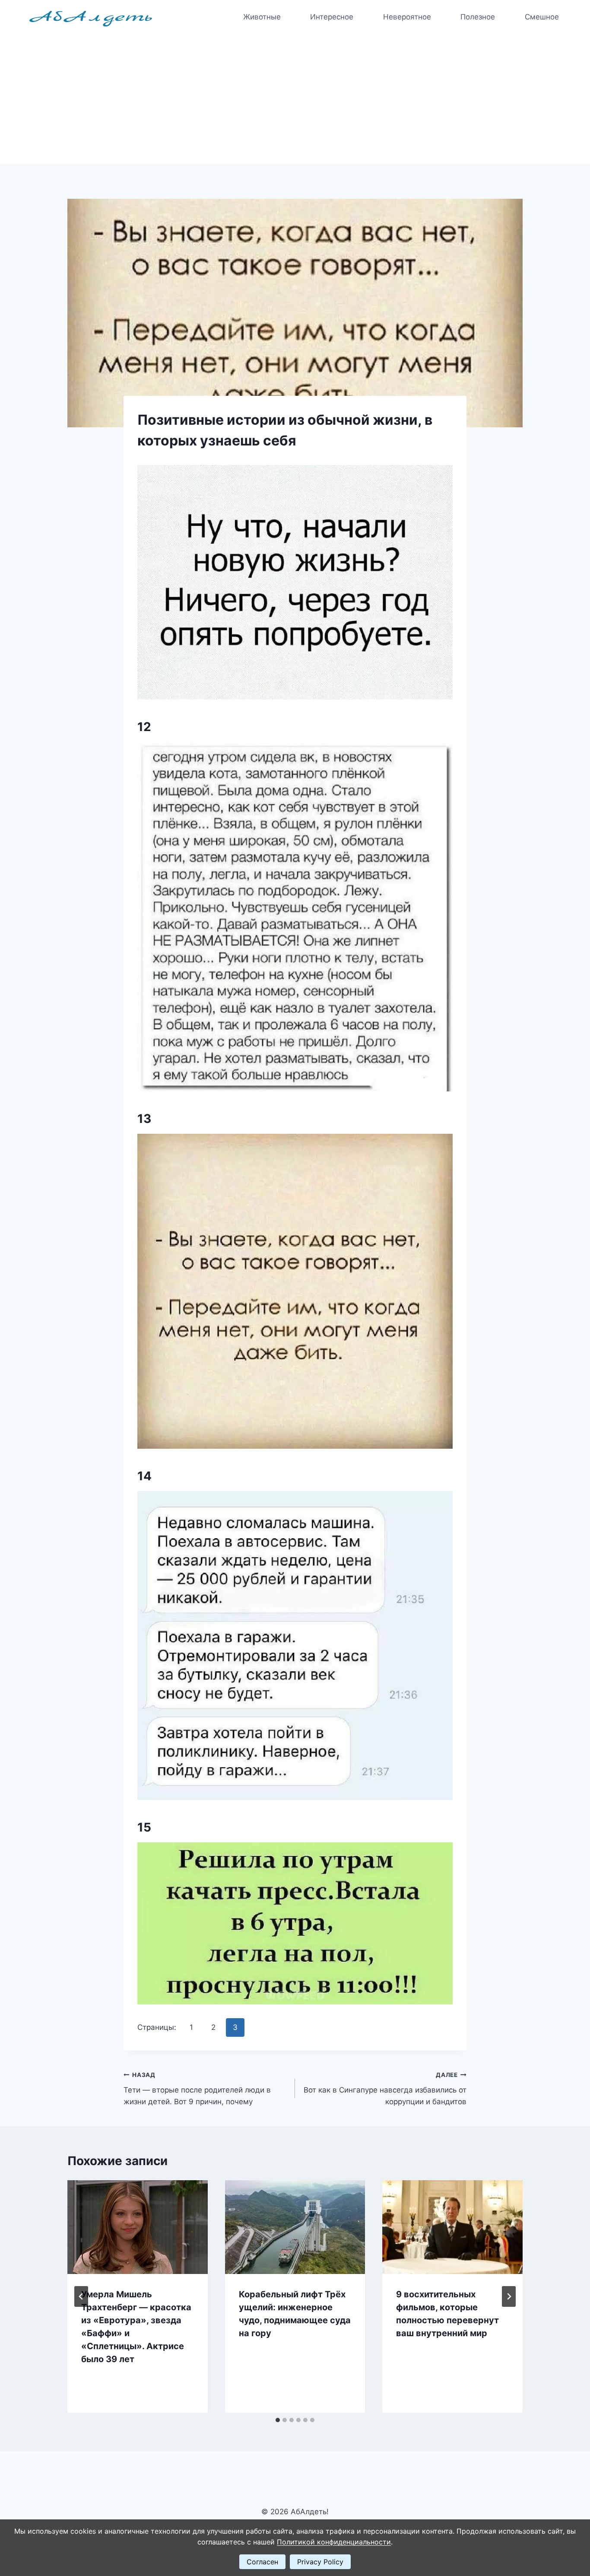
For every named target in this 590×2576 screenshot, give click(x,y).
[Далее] (509, 2296)
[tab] (278, 2420)
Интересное (332, 17)
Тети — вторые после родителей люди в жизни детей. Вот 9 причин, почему (197, 2089)
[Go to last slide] (81, 2296)
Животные (262, 17)
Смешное (542, 17)
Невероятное (407, 17)
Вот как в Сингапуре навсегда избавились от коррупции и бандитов (385, 2089)
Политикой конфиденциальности (334, 2542)
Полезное (478, 17)
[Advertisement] (295, 99)
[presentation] (138, 2227)
